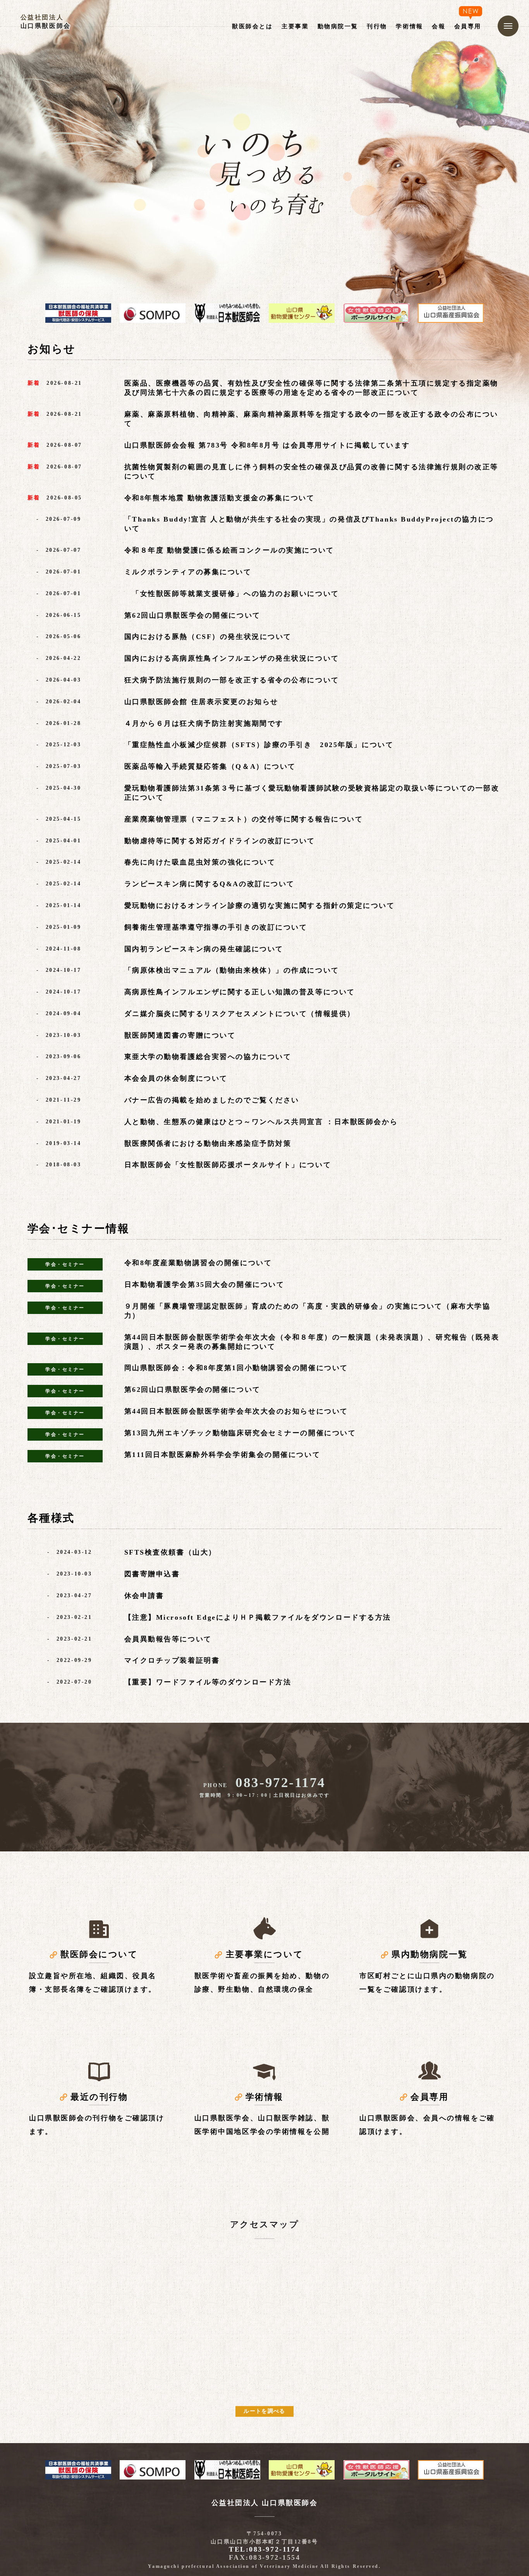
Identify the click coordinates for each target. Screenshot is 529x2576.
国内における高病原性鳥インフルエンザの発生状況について (232, 658)
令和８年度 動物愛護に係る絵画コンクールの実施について (229, 550)
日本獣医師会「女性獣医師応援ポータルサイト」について (228, 1165)
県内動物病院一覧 (429, 1954)
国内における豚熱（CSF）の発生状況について (208, 637)
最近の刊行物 (99, 2097)
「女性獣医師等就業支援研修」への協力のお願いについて (232, 594)
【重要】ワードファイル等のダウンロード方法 (208, 1682)
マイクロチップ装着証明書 (172, 1660)
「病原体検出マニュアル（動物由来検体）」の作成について (232, 970)
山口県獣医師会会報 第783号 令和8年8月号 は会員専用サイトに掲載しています (267, 445)
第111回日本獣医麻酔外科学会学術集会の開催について (222, 1455)
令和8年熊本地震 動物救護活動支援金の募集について (220, 498)
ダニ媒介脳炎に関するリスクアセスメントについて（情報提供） (240, 1014)
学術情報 (264, 2097)
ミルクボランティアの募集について (188, 572)
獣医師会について (99, 1954)
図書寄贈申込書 (152, 1574)
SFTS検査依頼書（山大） (170, 1552)
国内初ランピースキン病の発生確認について (204, 949)
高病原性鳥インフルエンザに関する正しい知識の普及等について (240, 992)
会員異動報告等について (168, 1639)
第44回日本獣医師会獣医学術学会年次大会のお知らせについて (236, 1411)
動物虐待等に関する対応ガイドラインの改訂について (220, 841)
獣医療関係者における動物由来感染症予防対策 (208, 1143)
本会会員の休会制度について (176, 1078)
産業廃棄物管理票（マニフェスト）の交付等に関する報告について (244, 819)
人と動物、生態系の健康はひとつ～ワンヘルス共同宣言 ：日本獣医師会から (261, 1122)
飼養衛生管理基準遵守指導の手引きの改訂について (216, 927)
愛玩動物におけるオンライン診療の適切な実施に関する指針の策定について (260, 906)
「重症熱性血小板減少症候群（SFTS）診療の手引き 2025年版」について (259, 745)
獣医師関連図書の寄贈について (180, 1035)
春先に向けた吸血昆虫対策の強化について (200, 862)
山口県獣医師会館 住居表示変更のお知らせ (201, 702)
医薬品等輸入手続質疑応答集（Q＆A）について (210, 766)
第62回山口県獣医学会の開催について (192, 615)
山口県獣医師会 (46, 26)
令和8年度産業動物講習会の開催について (198, 1263)
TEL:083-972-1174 (264, 2549)
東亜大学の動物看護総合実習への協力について (208, 1057)
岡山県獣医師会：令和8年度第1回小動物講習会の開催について (236, 1368)
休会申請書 (144, 1596)
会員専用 (429, 2097)
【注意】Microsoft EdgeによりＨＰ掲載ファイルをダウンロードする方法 (258, 1617)
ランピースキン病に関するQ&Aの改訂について (210, 884)
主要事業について (264, 1954)
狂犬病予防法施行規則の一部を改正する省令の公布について (232, 680)
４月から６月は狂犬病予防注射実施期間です (204, 723)
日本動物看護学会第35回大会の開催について (204, 1285)
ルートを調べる (264, 2411)
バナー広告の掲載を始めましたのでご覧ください (212, 1100)
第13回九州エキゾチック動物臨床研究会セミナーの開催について (240, 1433)
